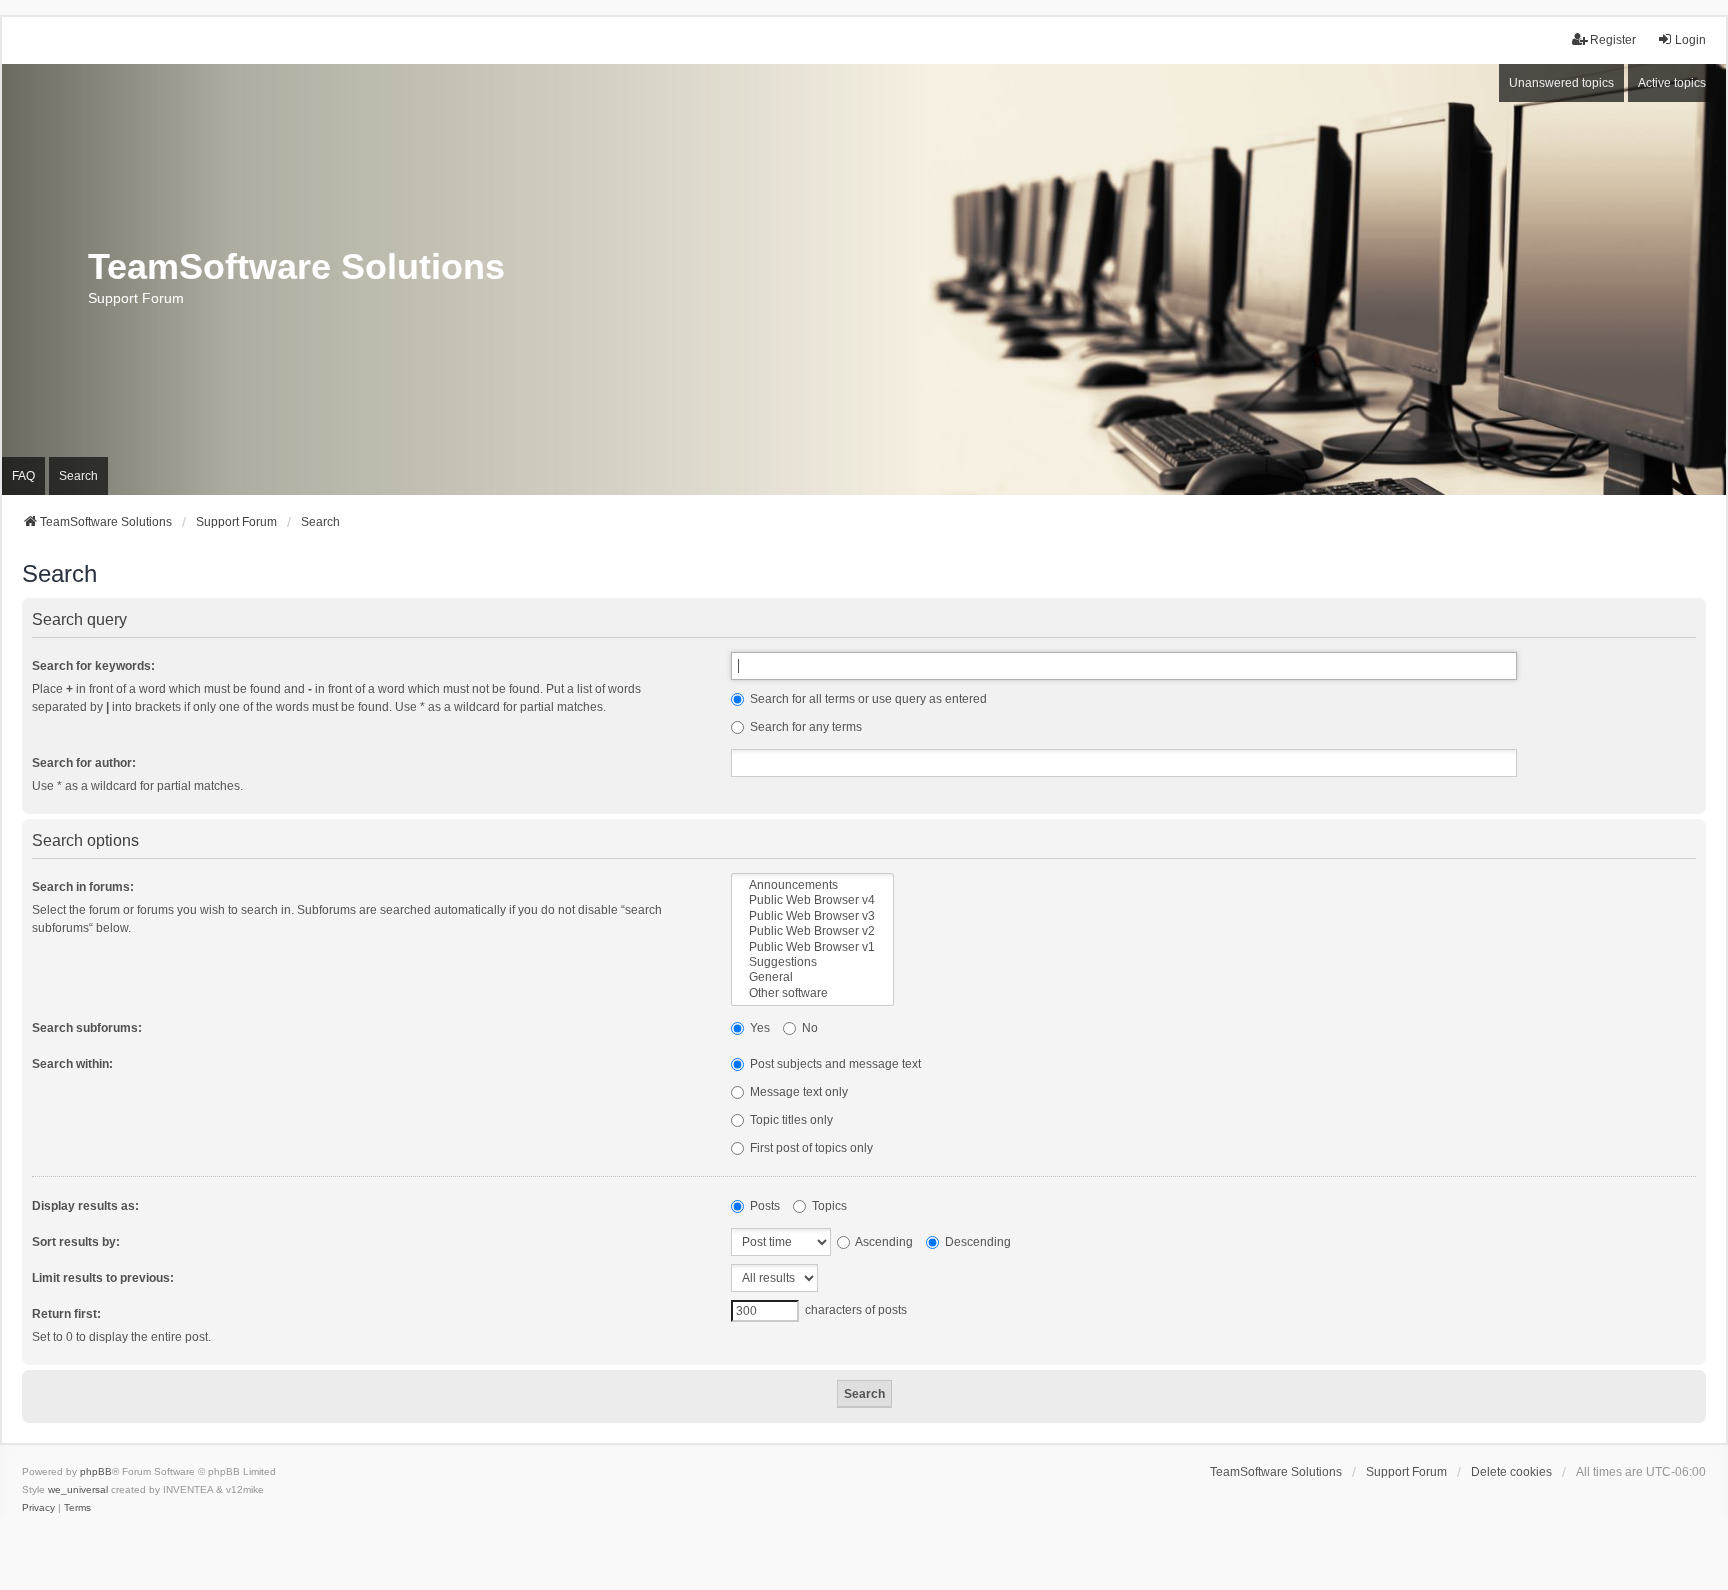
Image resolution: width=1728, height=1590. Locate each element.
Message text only (797, 1092)
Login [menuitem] (1690, 40)
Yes (758, 1028)
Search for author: (84, 763)
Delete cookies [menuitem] (1511, 1472)
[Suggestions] (812, 962)
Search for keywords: (93, 666)
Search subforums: (87, 1028)
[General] (812, 977)
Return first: (66, 1314)
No (808, 1028)
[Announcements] (812, 885)
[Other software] (812, 993)
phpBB (96, 1471)
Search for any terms (804, 727)
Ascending (883, 1242)
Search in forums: (83, 887)
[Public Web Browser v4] (812, 900)
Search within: (72, 1064)
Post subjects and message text (834, 1064)
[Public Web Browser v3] (812, 916)
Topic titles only (790, 1120)
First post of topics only (810, 1148)
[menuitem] (38, 1508)
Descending (976, 1242)
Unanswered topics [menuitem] (1561, 83)
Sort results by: (76, 1242)
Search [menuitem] (78, 476)
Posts (763, 1206)
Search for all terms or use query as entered (867, 699)
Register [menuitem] (1613, 40)
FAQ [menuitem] (23, 476)
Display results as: (85, 1206)
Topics (828, 1206)
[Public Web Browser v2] (812, 931)
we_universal (78, 1489)
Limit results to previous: (103, 1278)
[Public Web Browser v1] (812, 947)
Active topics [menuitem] (1672, 83)
